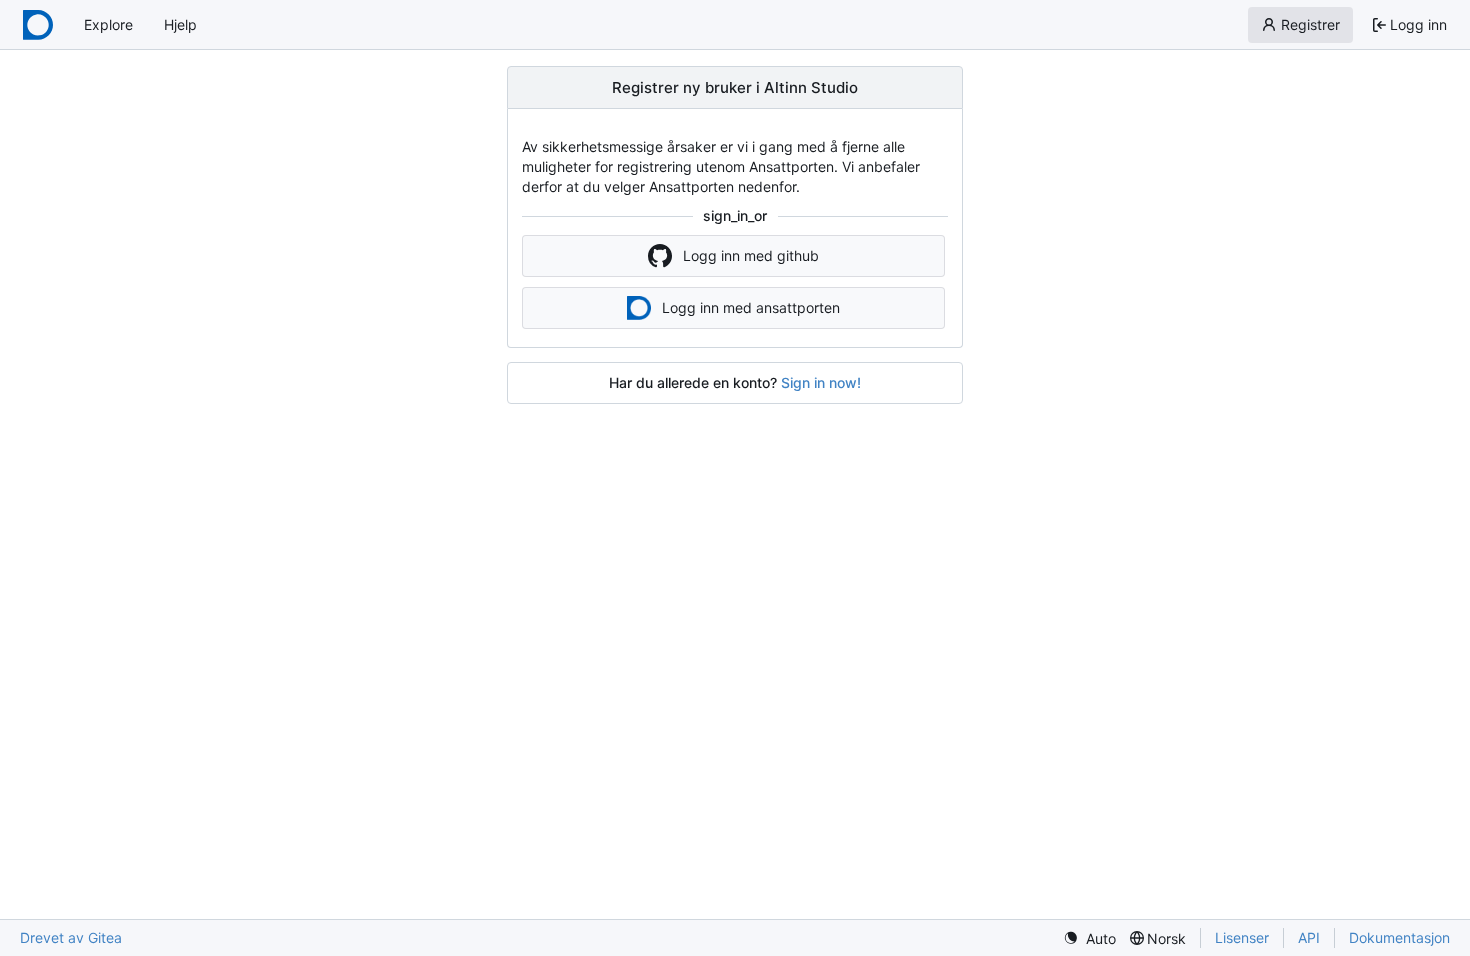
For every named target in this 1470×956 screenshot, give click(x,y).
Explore (108, 24)
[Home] (38, 25)
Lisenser (1242, 937)
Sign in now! (821, 382)
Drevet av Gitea (71, 937)
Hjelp (180, 24)
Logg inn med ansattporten (751, 307)
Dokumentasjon (1399, 937)
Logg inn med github (751, 255)
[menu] (1089, 938)
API (1309, 937)
